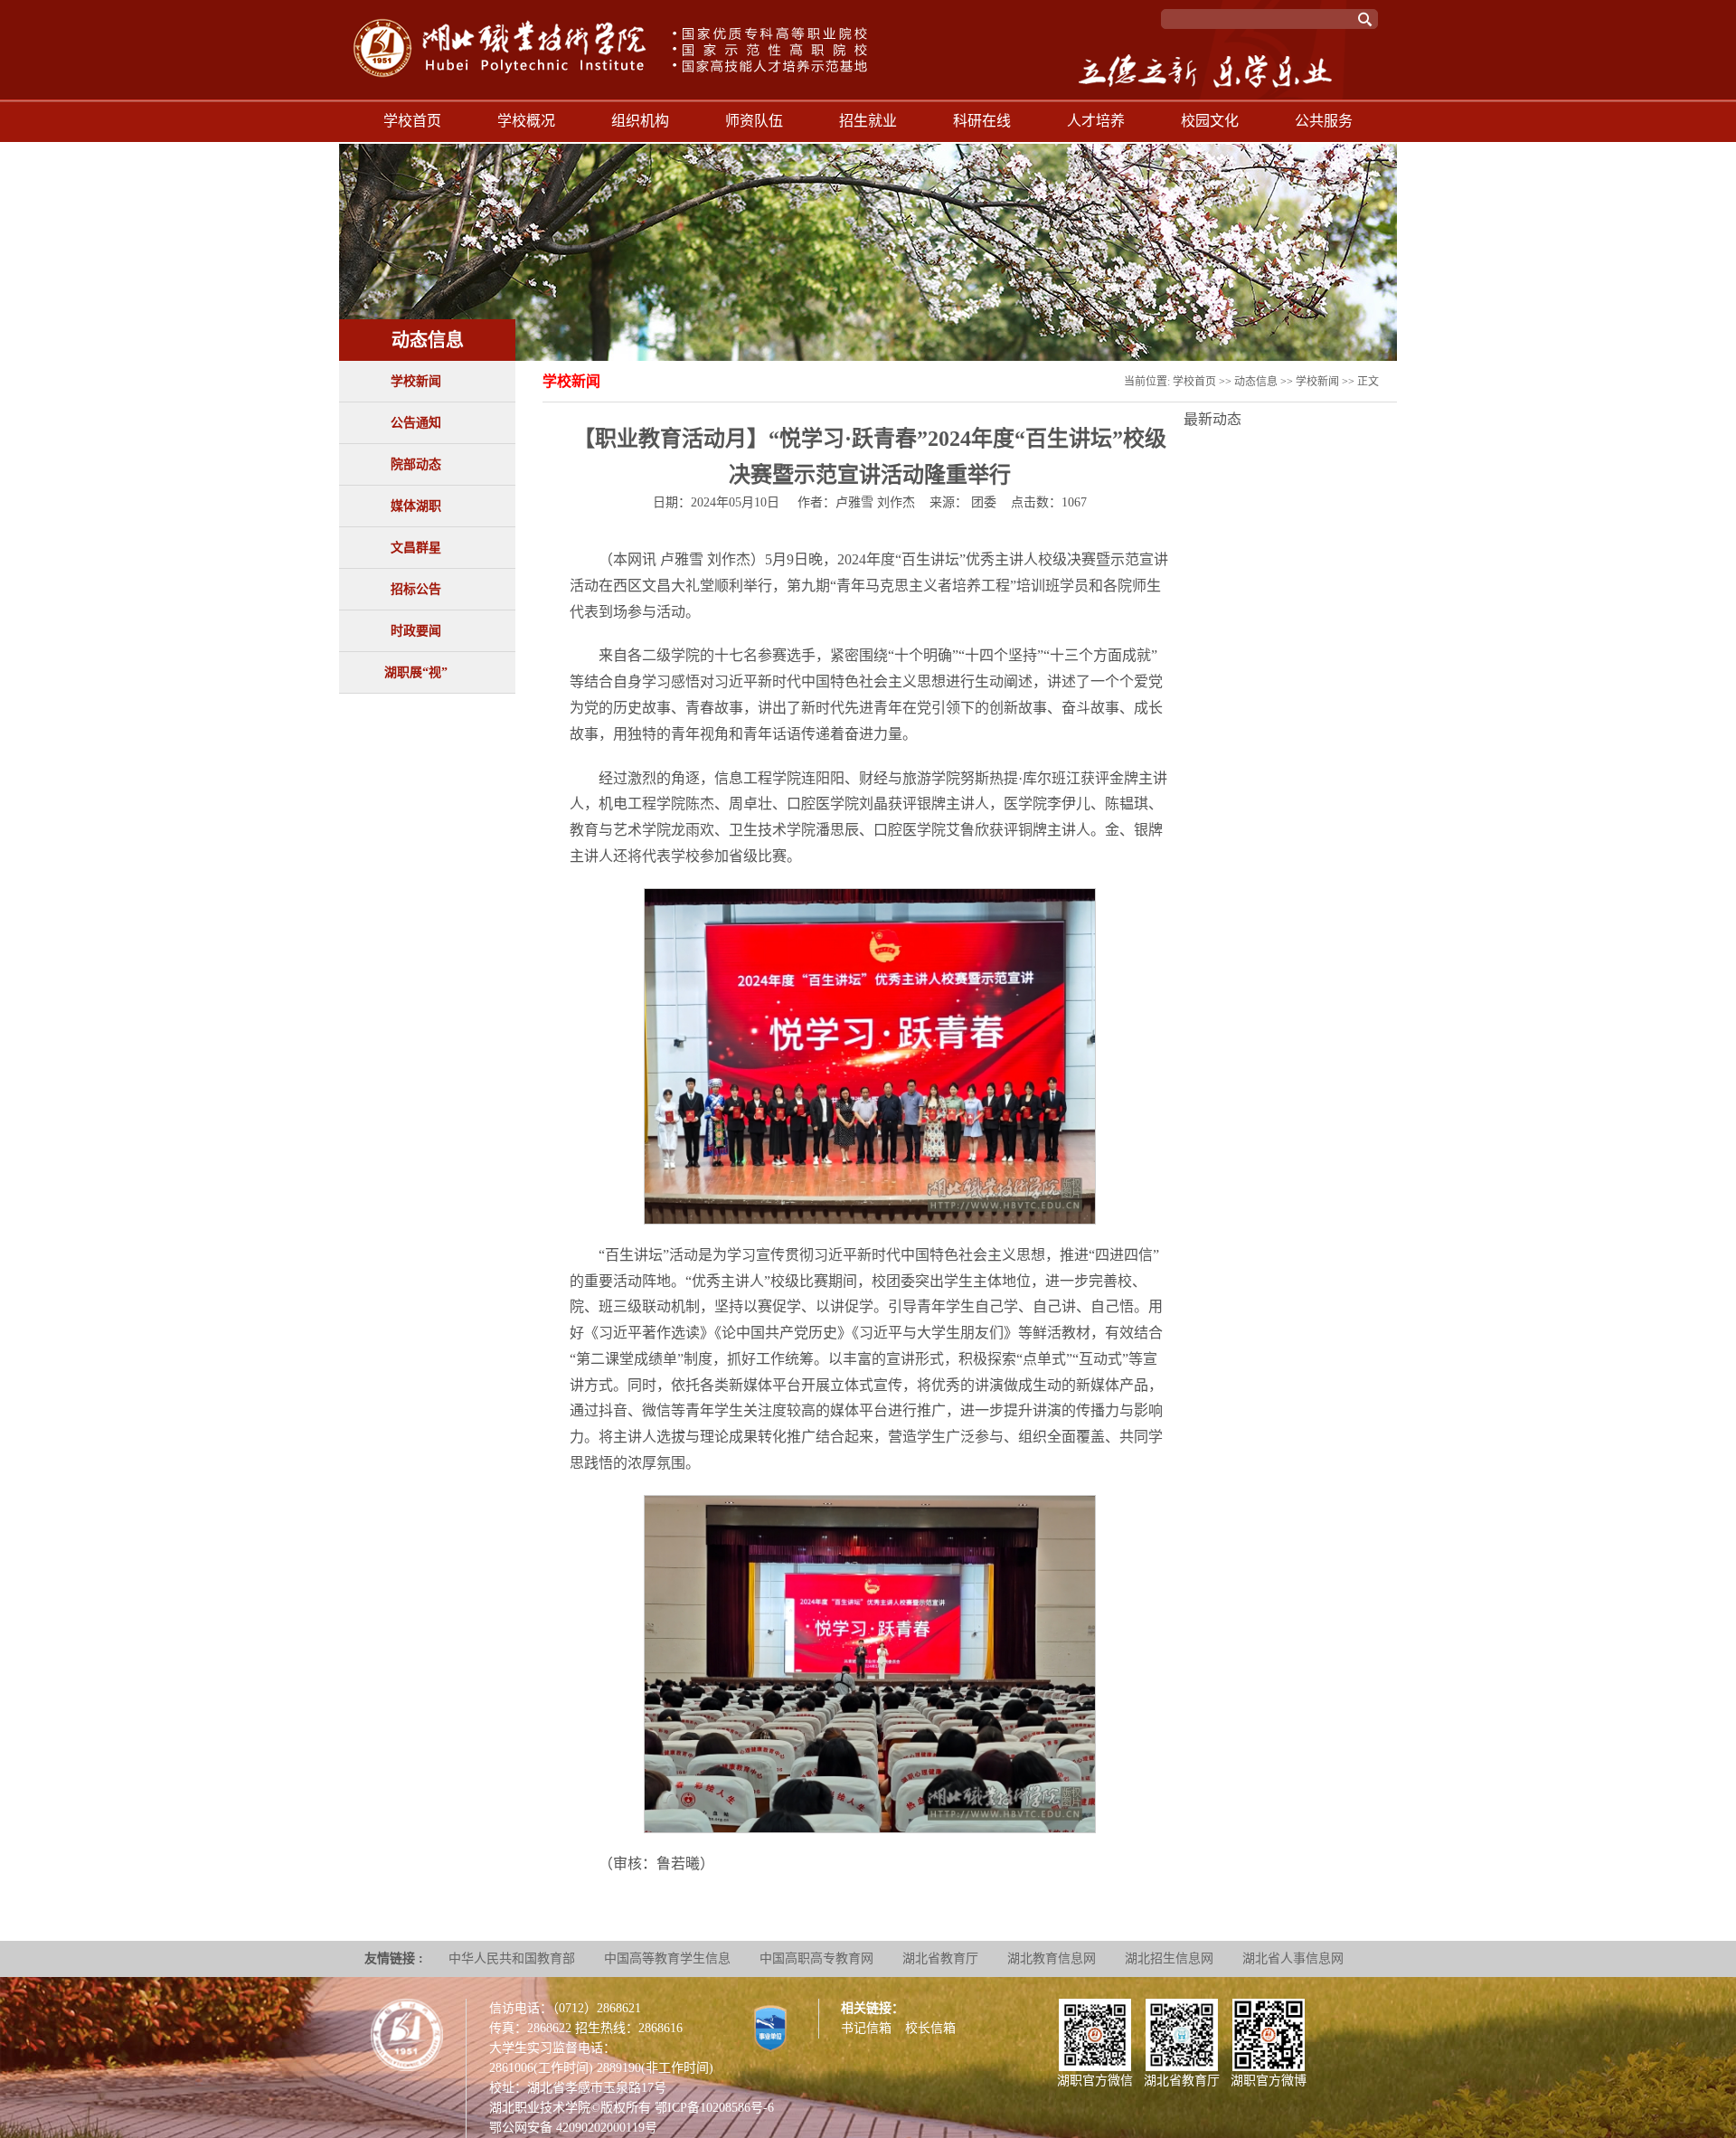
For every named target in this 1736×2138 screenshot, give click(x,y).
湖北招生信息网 (1169, 1958)
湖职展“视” (416, 672)
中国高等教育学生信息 (667, 1958)
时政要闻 (416, 631)
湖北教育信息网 (1052, 1958)
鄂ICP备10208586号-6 (714, 2108)
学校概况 (526, 121)
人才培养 (1096, 121)
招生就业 (868, 121)
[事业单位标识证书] (770, 2027)
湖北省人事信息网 (1293, 1958)
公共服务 (1324, 121)
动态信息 (1256, 382)
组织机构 (640, 121)
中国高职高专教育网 (816, 1958)
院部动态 (416, 464)
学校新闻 (416, 381)
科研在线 (982, 121)
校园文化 (1210, 121)
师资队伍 (754, 121)
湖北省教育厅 (940, 1958)
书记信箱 (866, 2028)
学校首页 (412, 121)
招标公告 (416, 589)
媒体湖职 (416, 506)
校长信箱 (930, 2028)
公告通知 (416, 423)
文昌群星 (416, 548)
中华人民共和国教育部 (512, 1958)
